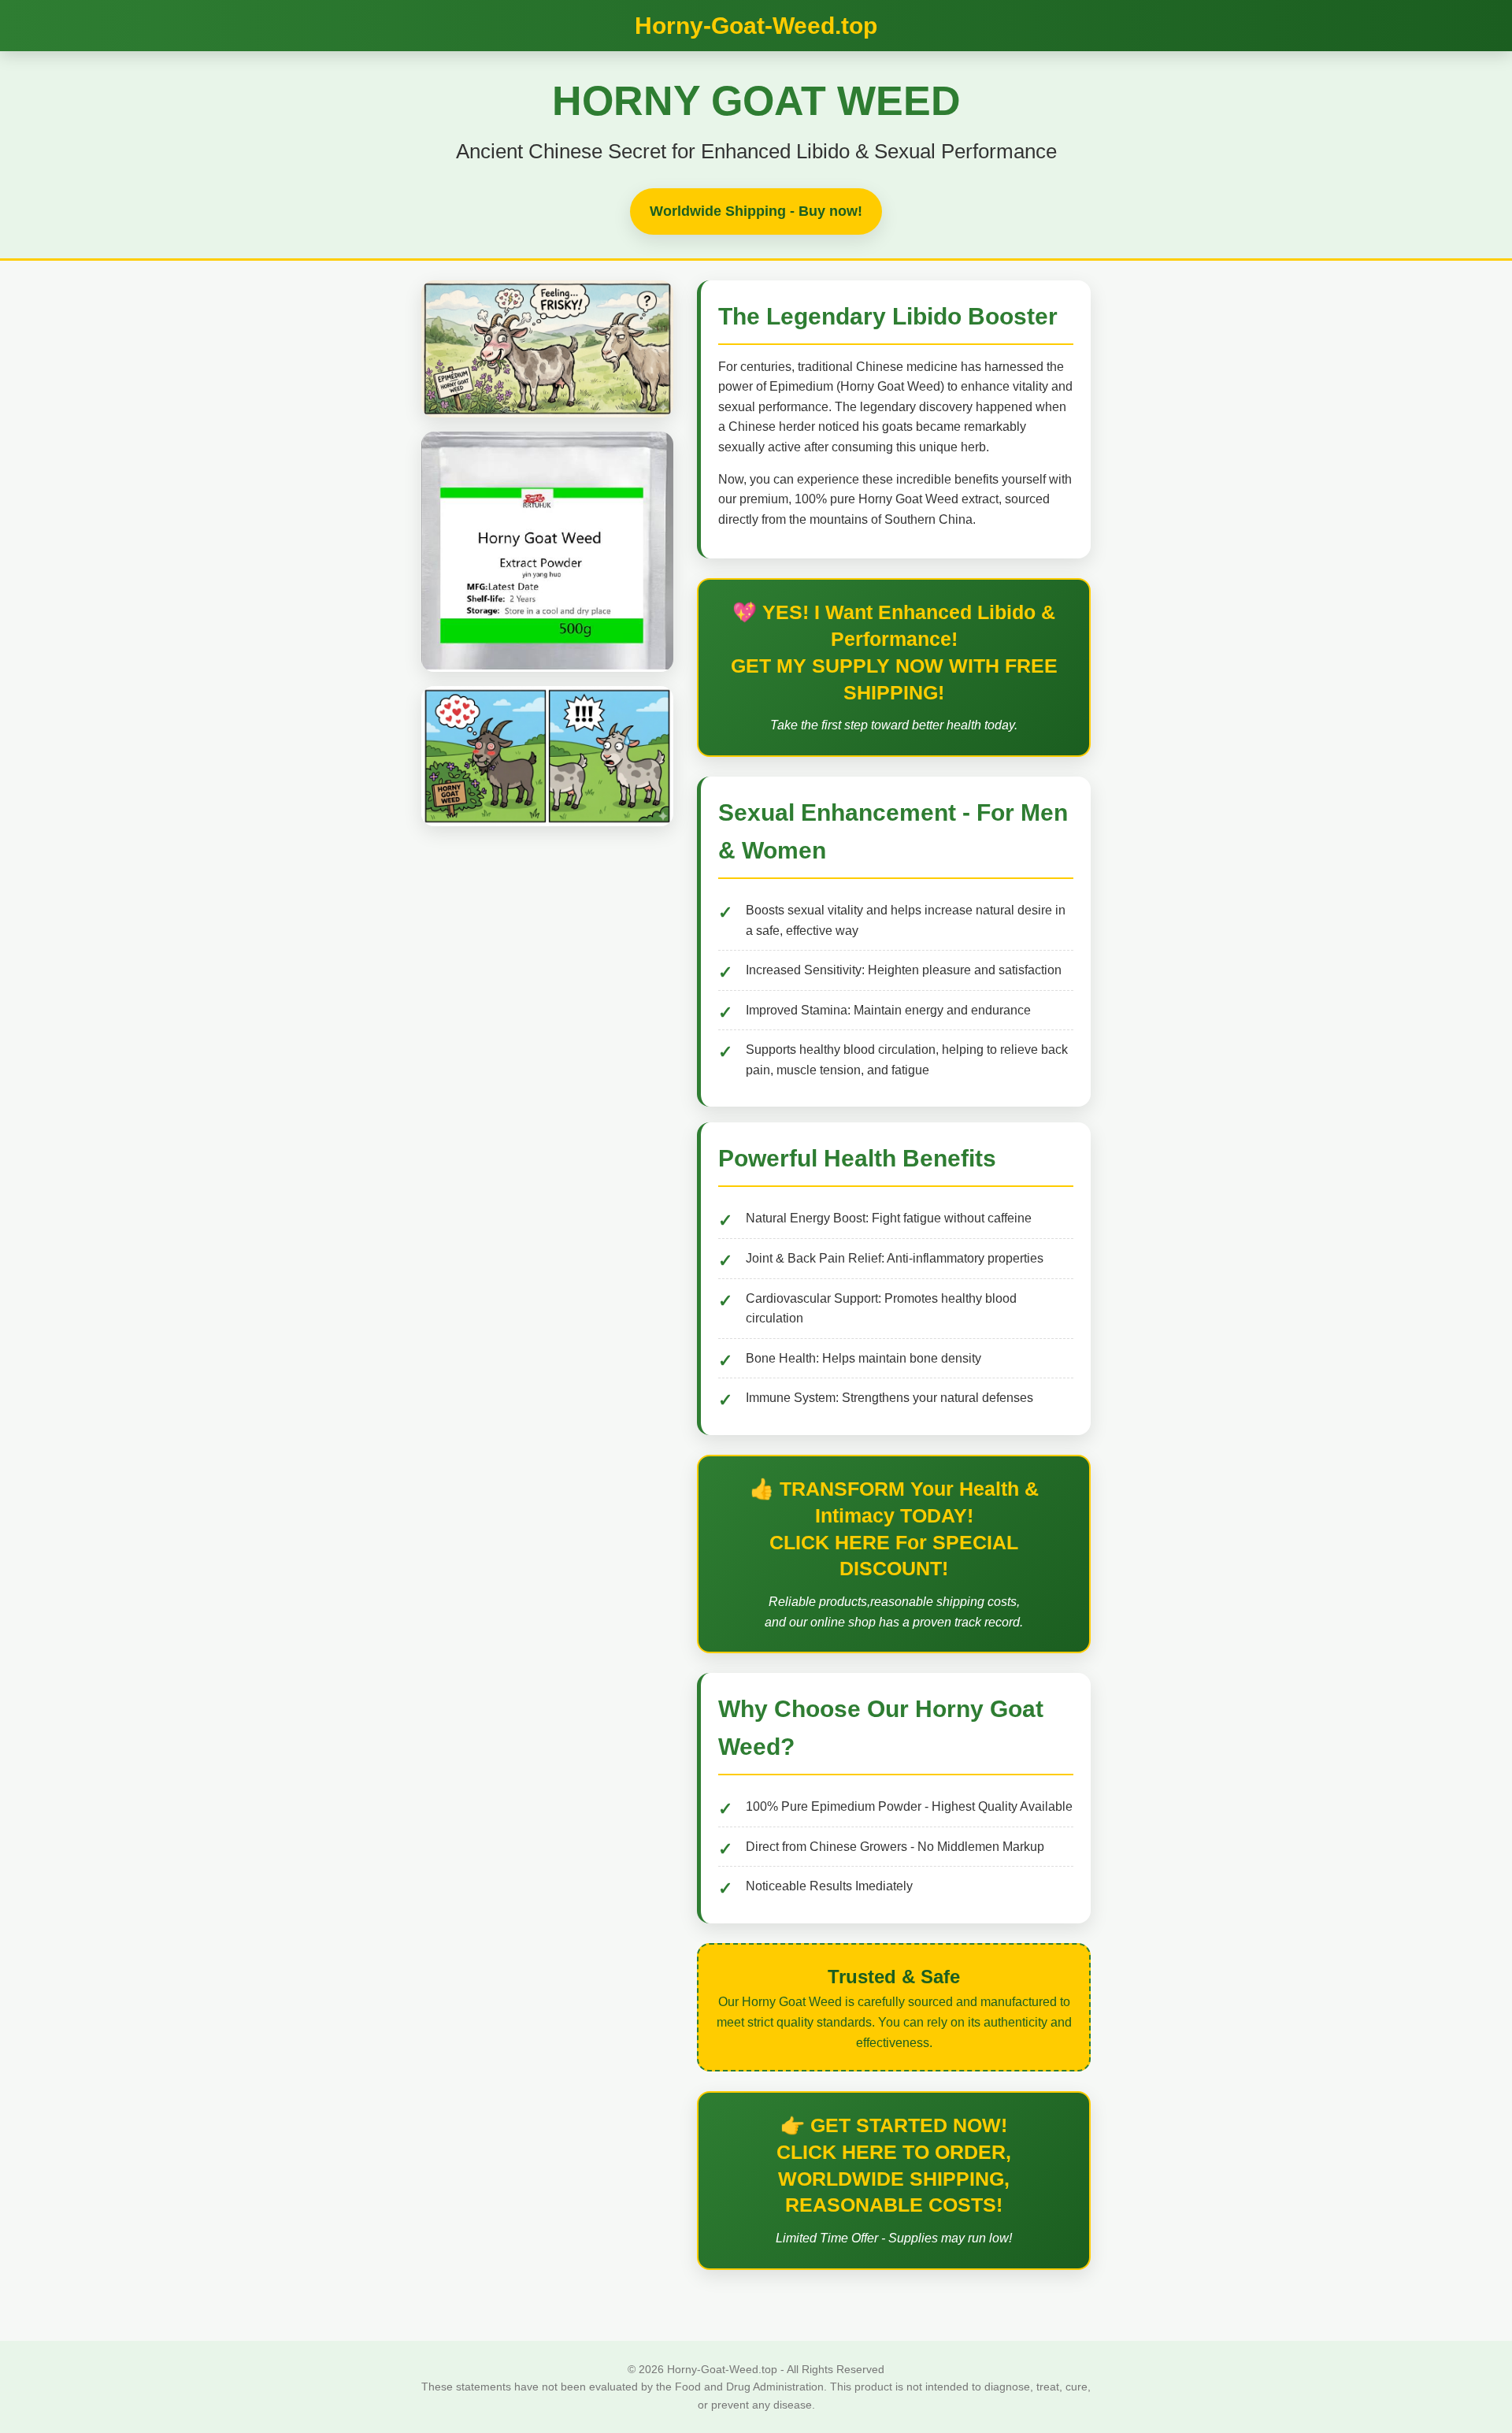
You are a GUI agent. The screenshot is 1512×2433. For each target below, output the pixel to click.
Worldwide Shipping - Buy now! (756, 211)
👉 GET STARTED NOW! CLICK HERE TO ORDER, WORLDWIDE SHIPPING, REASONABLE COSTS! (894, 2165)
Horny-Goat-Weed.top (756, 26)
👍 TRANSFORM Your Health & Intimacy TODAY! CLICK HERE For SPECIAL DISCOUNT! (894, 1528)
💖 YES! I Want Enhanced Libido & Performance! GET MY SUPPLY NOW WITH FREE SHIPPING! (894, 652)
